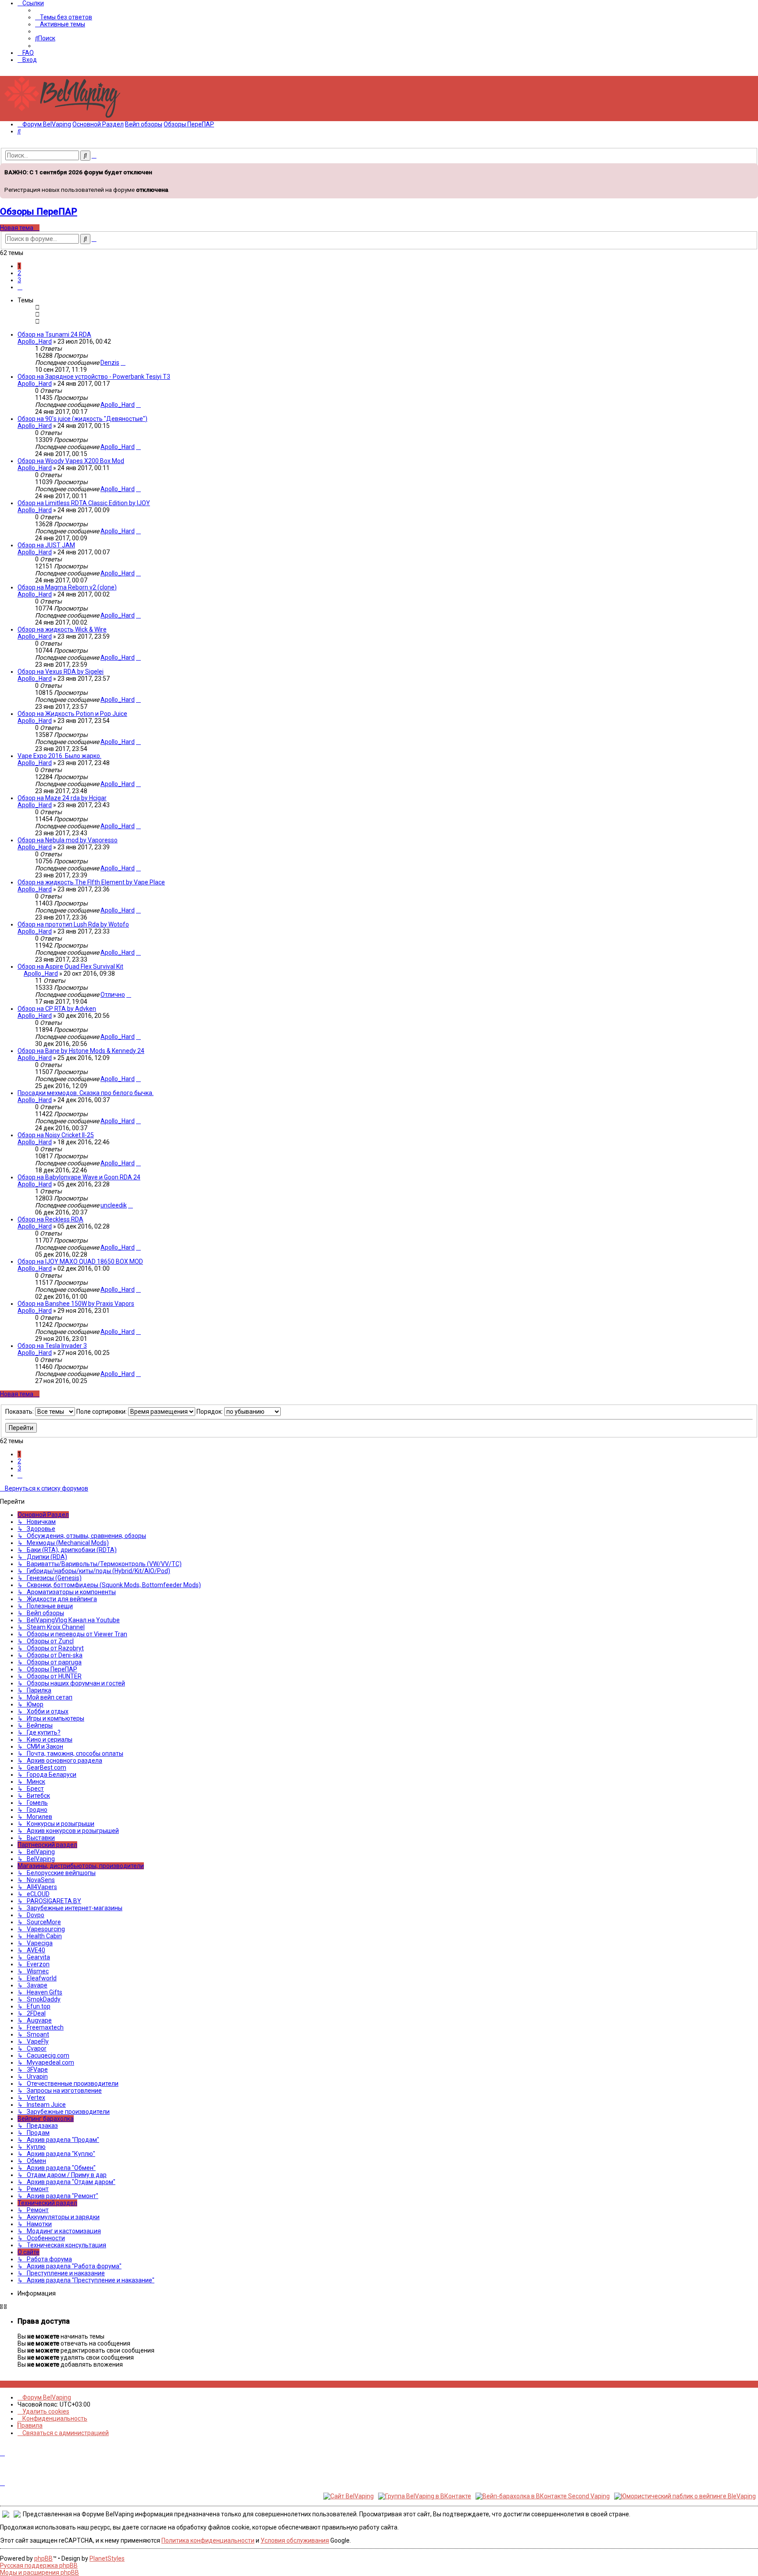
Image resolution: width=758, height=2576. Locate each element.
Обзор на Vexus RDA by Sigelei (61, 672)
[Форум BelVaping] (66, 118)
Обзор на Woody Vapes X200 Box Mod (71, 461)
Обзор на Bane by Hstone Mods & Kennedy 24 (81, 1051)
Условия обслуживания (295, 2540)
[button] (20, 287)
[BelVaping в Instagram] (7, 2384)
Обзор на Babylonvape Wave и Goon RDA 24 (79, 1177)
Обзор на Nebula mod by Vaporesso (68, 840)
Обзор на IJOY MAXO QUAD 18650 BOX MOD (80, 1261)
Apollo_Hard (35, 341)
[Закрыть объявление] (751, 169)
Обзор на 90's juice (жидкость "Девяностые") (82, 419)
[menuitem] (64, 17)
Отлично (113, 995)
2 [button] (19, 273)
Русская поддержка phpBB (39, 2565)
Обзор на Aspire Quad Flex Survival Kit (70, 966)
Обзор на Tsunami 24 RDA (54, 334)
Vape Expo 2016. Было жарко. (59, 756)
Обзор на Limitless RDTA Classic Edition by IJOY (84, 503)
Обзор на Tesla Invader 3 (52, 1346)
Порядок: (210, 1412)
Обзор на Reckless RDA (50, 1219)
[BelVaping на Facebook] (12, 2384)
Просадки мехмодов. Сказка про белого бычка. (86, 1093)
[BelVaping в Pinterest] (17, 2384)
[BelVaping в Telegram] (36, 2384)
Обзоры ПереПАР (39, 212)
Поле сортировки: (102, 1412)
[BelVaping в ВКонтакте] (2, 2384)
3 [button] (19, 280)
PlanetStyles (107, 2558)
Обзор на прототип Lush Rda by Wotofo (73, 924)
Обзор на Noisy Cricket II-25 (56, 1135)
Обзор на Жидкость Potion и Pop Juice (72, 714)
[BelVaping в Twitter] (22, 2384)
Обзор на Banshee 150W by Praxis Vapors (76, 1304)
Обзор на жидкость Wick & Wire (62, 629)
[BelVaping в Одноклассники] (27, 2384)
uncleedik (114, 1205)
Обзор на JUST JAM (46, 545)
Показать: (20, 1412)
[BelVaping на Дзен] (31, 2384)
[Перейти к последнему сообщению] (123, 363)
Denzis (110, 363)
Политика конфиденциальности (208, 2540)
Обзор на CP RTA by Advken (57, 1009)
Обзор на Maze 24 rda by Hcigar (62, 798)
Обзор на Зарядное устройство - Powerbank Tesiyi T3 (94, 377)
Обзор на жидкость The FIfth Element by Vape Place (91, 882)
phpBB (43, 2558)
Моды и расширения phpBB (39, 2572)
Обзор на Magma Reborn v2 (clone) (67, 587)
